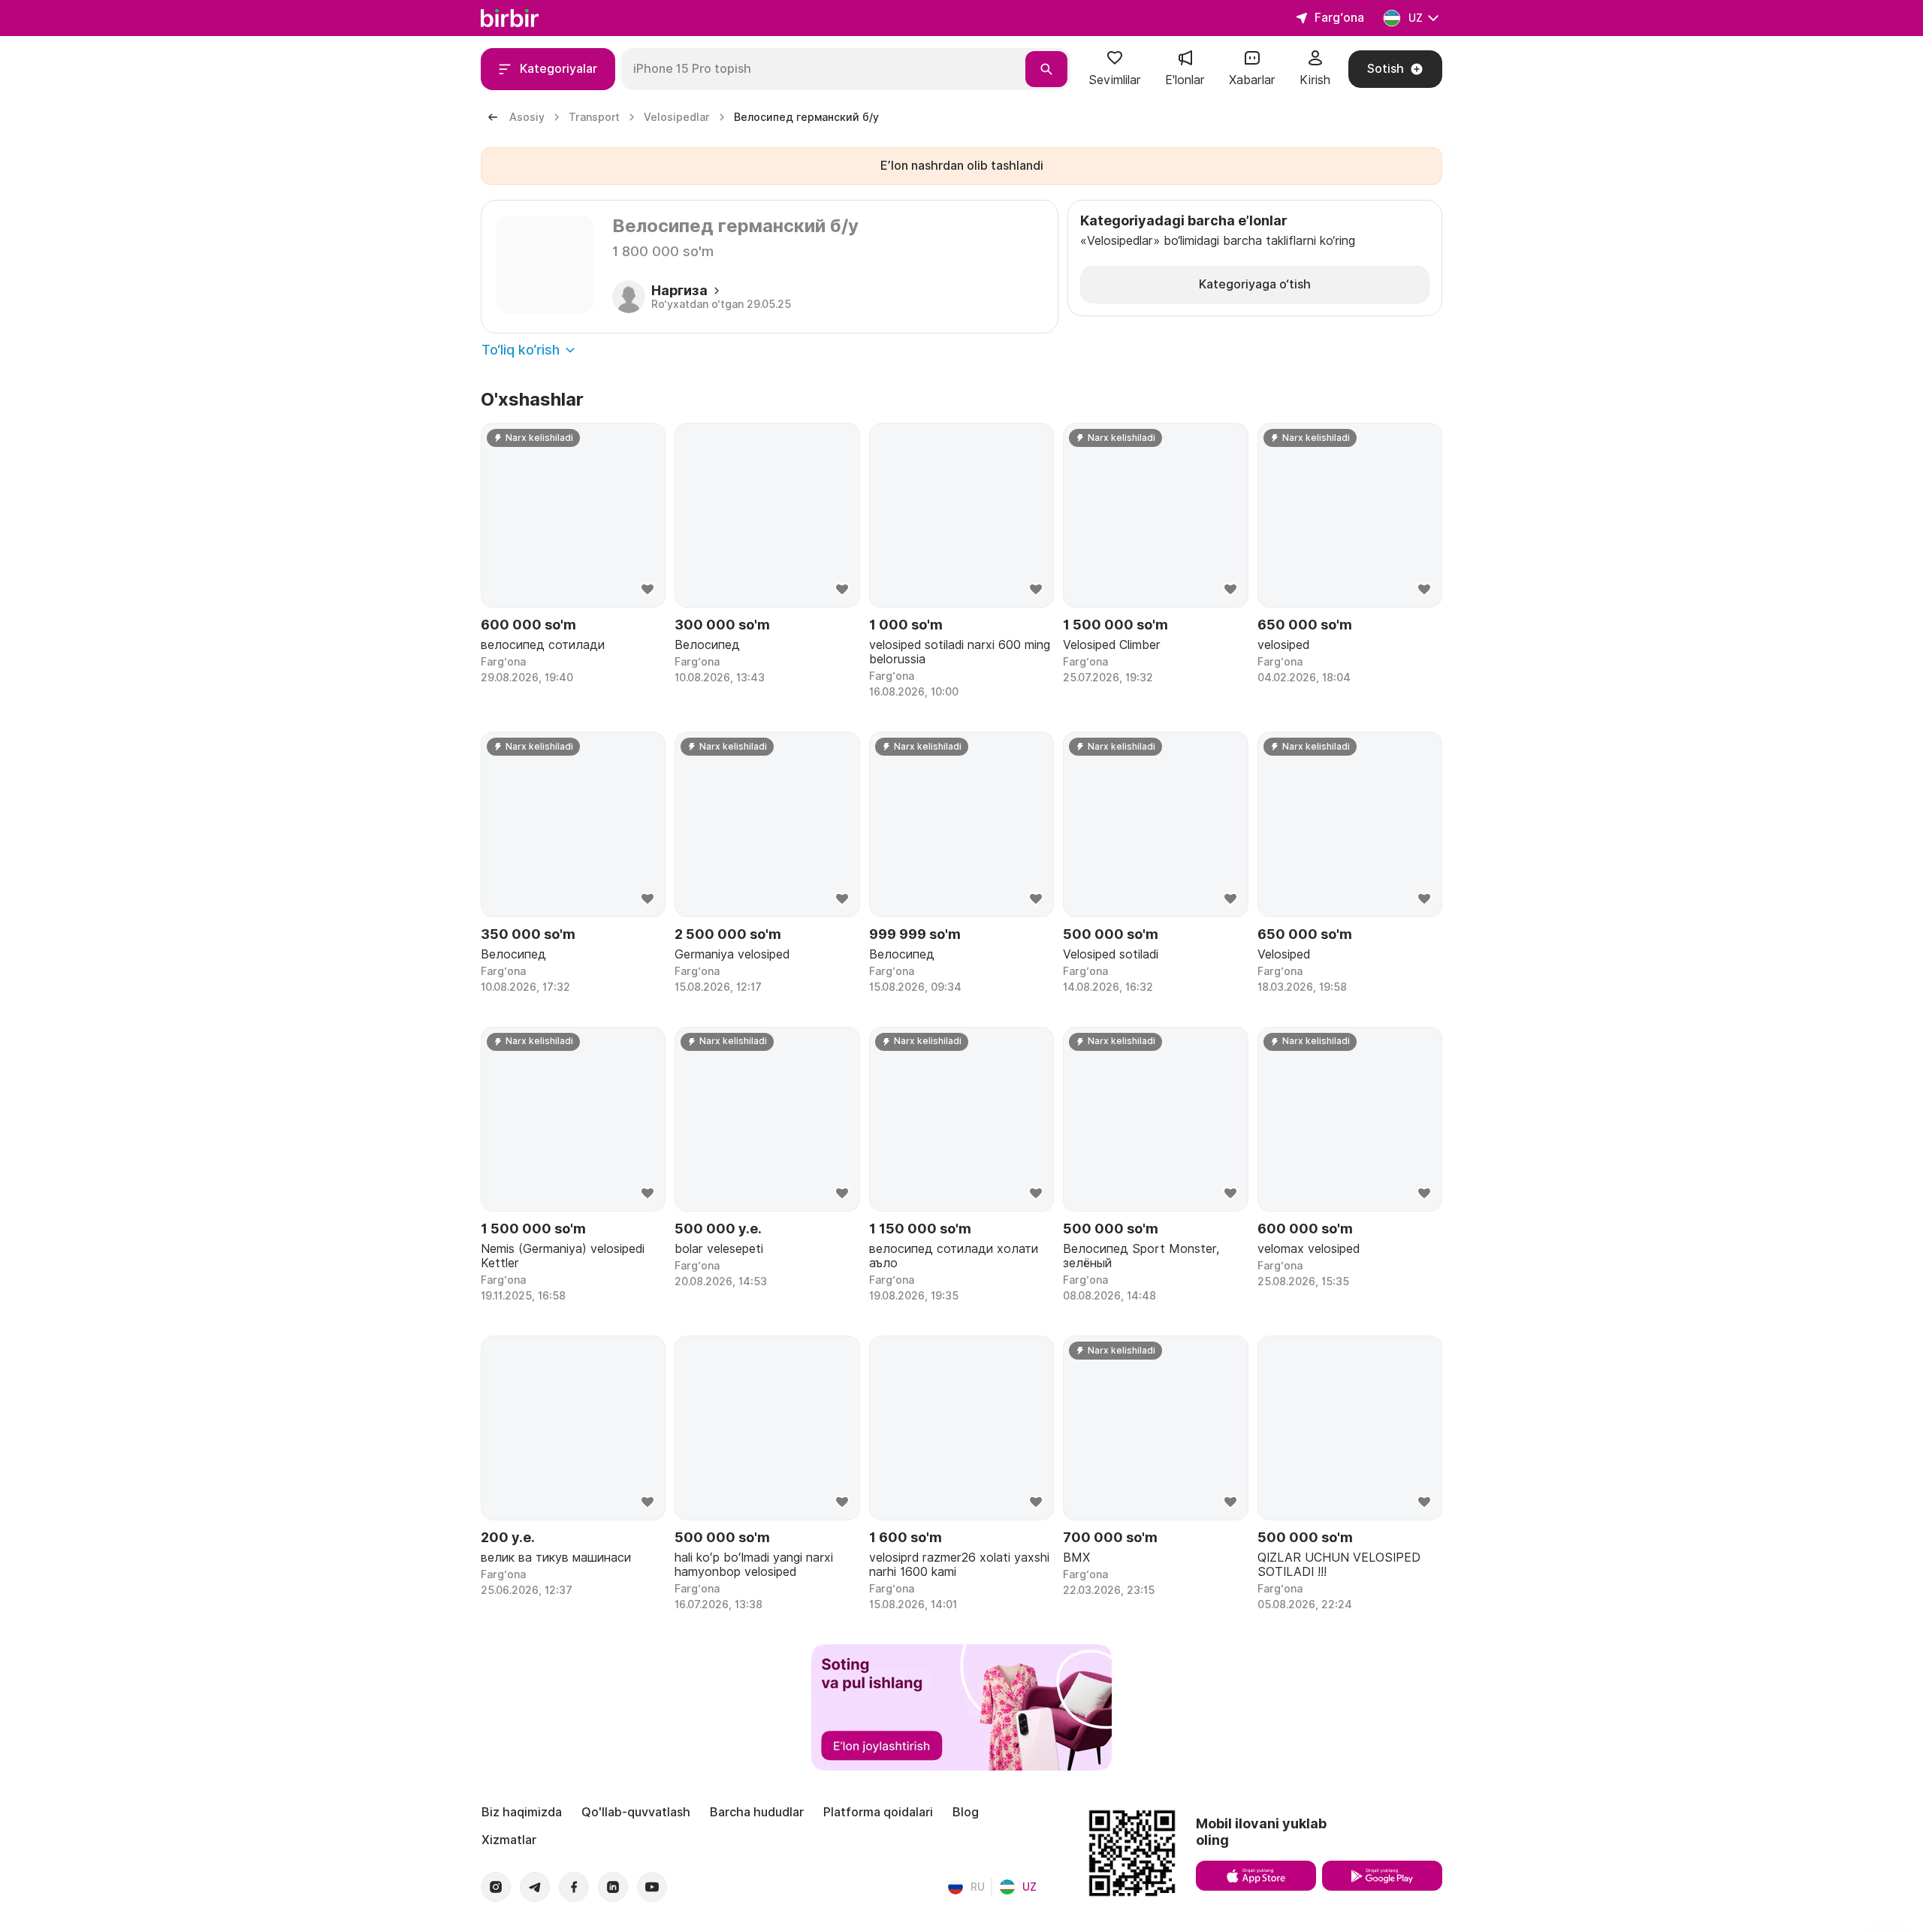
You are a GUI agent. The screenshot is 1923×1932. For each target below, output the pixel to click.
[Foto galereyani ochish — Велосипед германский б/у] (545, 264)
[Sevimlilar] (1115, 63)
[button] (1115, 69)
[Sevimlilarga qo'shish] (648, 590)
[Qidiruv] (1046, 69)
